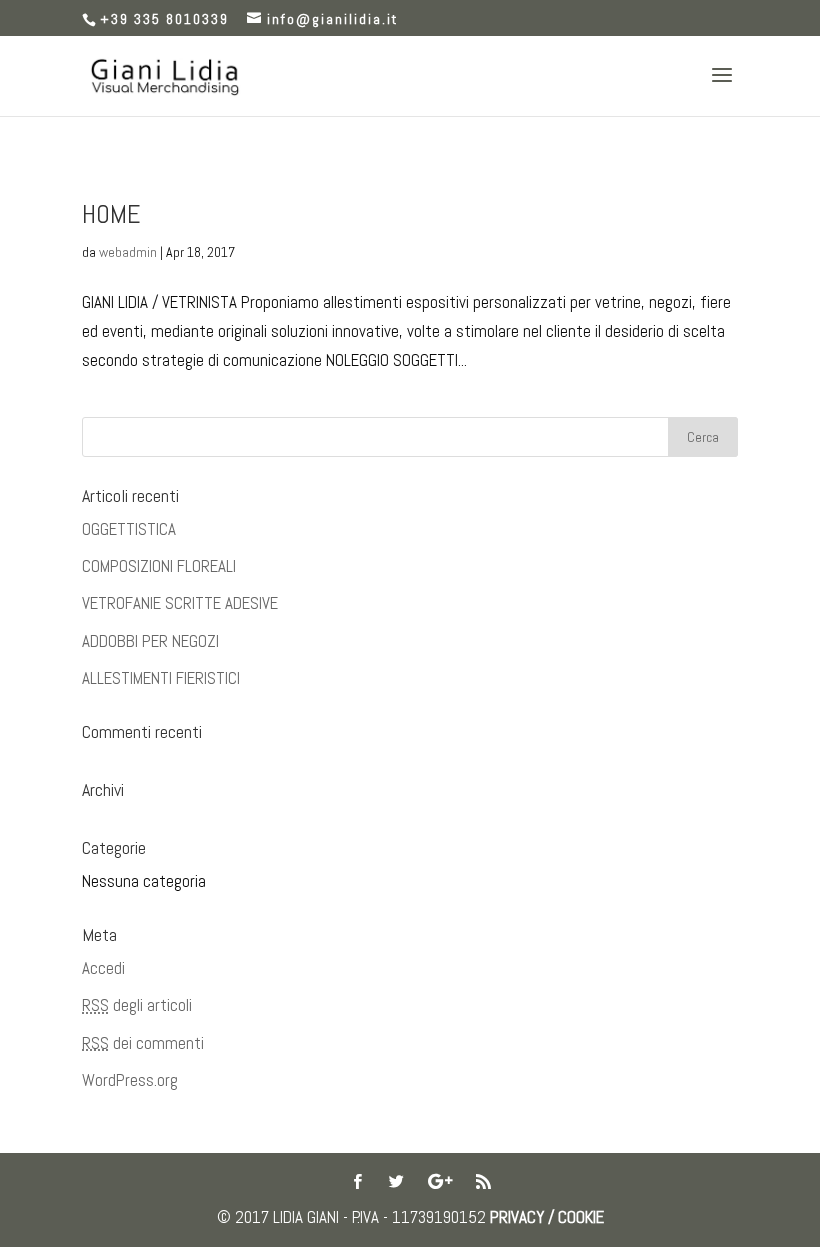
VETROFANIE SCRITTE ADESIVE (180, 603)
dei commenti (143, 1043)
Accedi (103, 968)
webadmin (128, 252)
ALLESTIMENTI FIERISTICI (161, 678)
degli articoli (137, 1005)
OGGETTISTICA (129, 529)
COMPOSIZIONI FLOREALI (159, 566)
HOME (111, 214)
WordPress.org (130, 1080)
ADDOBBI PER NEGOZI (150, 641)
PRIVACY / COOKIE (547, 1217)
